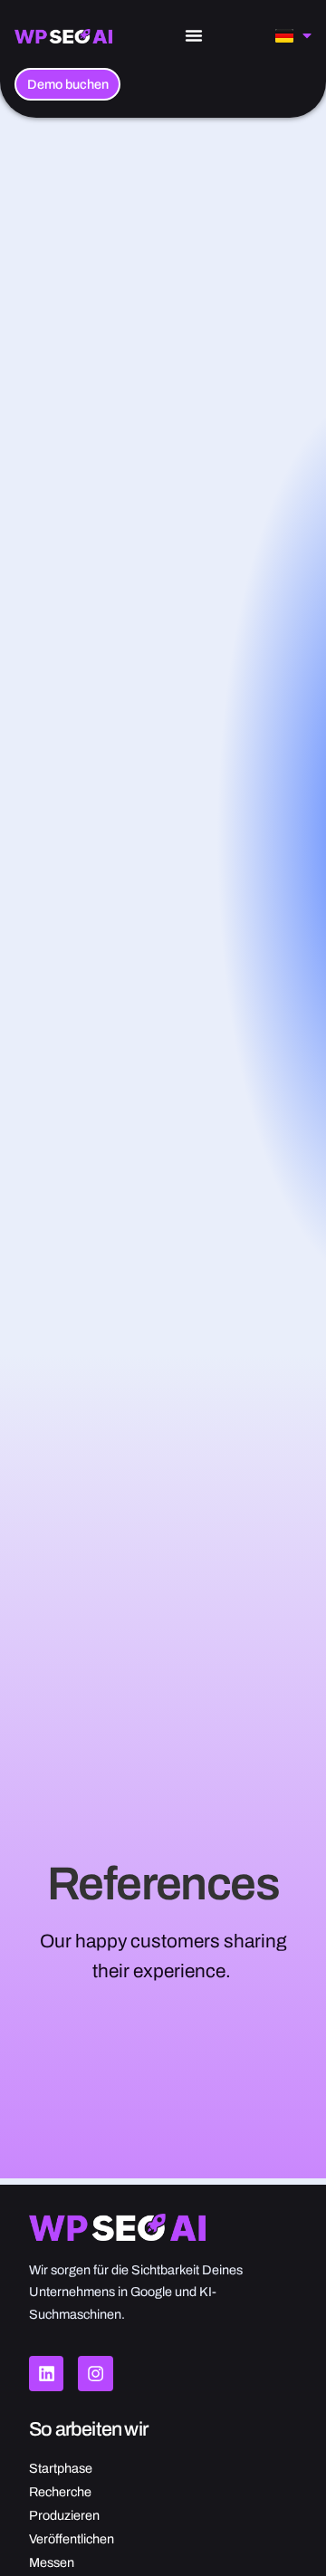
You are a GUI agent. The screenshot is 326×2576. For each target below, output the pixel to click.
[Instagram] (95, 2373)
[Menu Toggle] (194, 35)
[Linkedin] (46, 2373)
